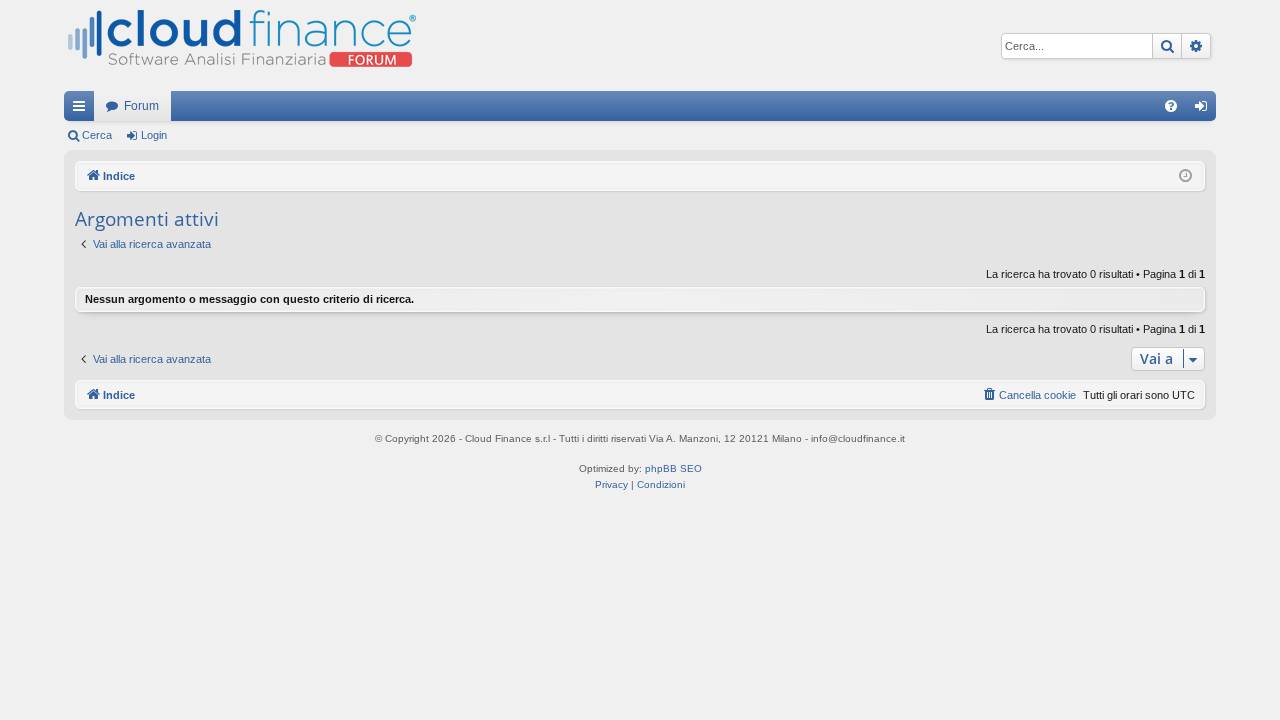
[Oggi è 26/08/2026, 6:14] (1185, 176)
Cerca (97, 135)
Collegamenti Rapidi (83, 110)
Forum (141, 106)
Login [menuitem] (1205, 110)
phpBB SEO (673, 468)
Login (154, 135)
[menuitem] (1171, 106)
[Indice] (240, 45)
